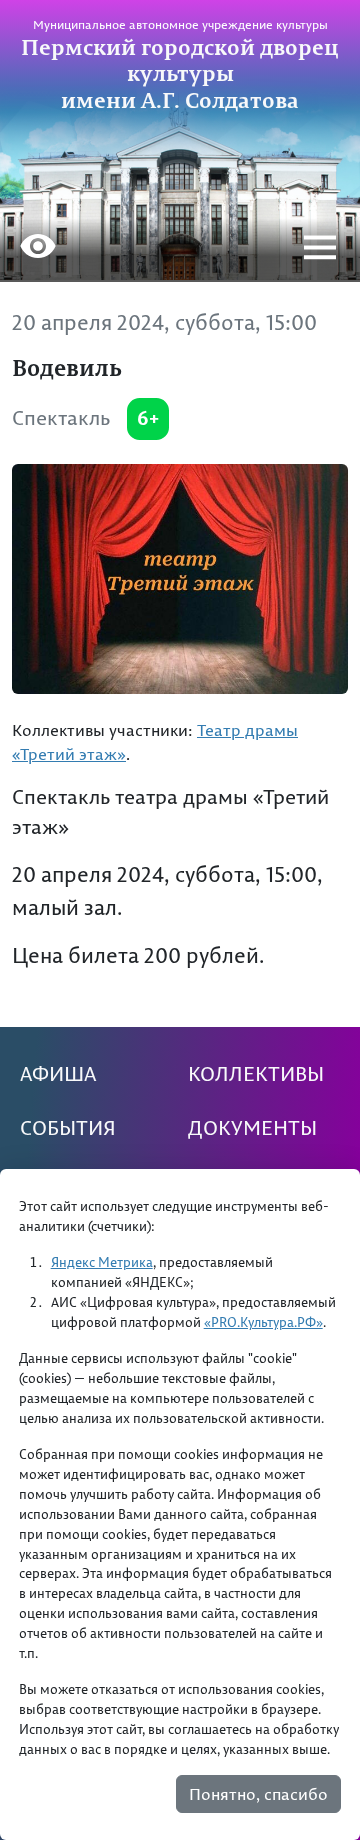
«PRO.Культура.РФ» (263, 1322)
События (68, 1128)
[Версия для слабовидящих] (38, 249)
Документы (252, 1128)
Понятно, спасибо (258, 1794)
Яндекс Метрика (102, 1262)
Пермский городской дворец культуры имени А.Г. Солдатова (180, 73)
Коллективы (256, 1074)
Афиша (58, 1074)
